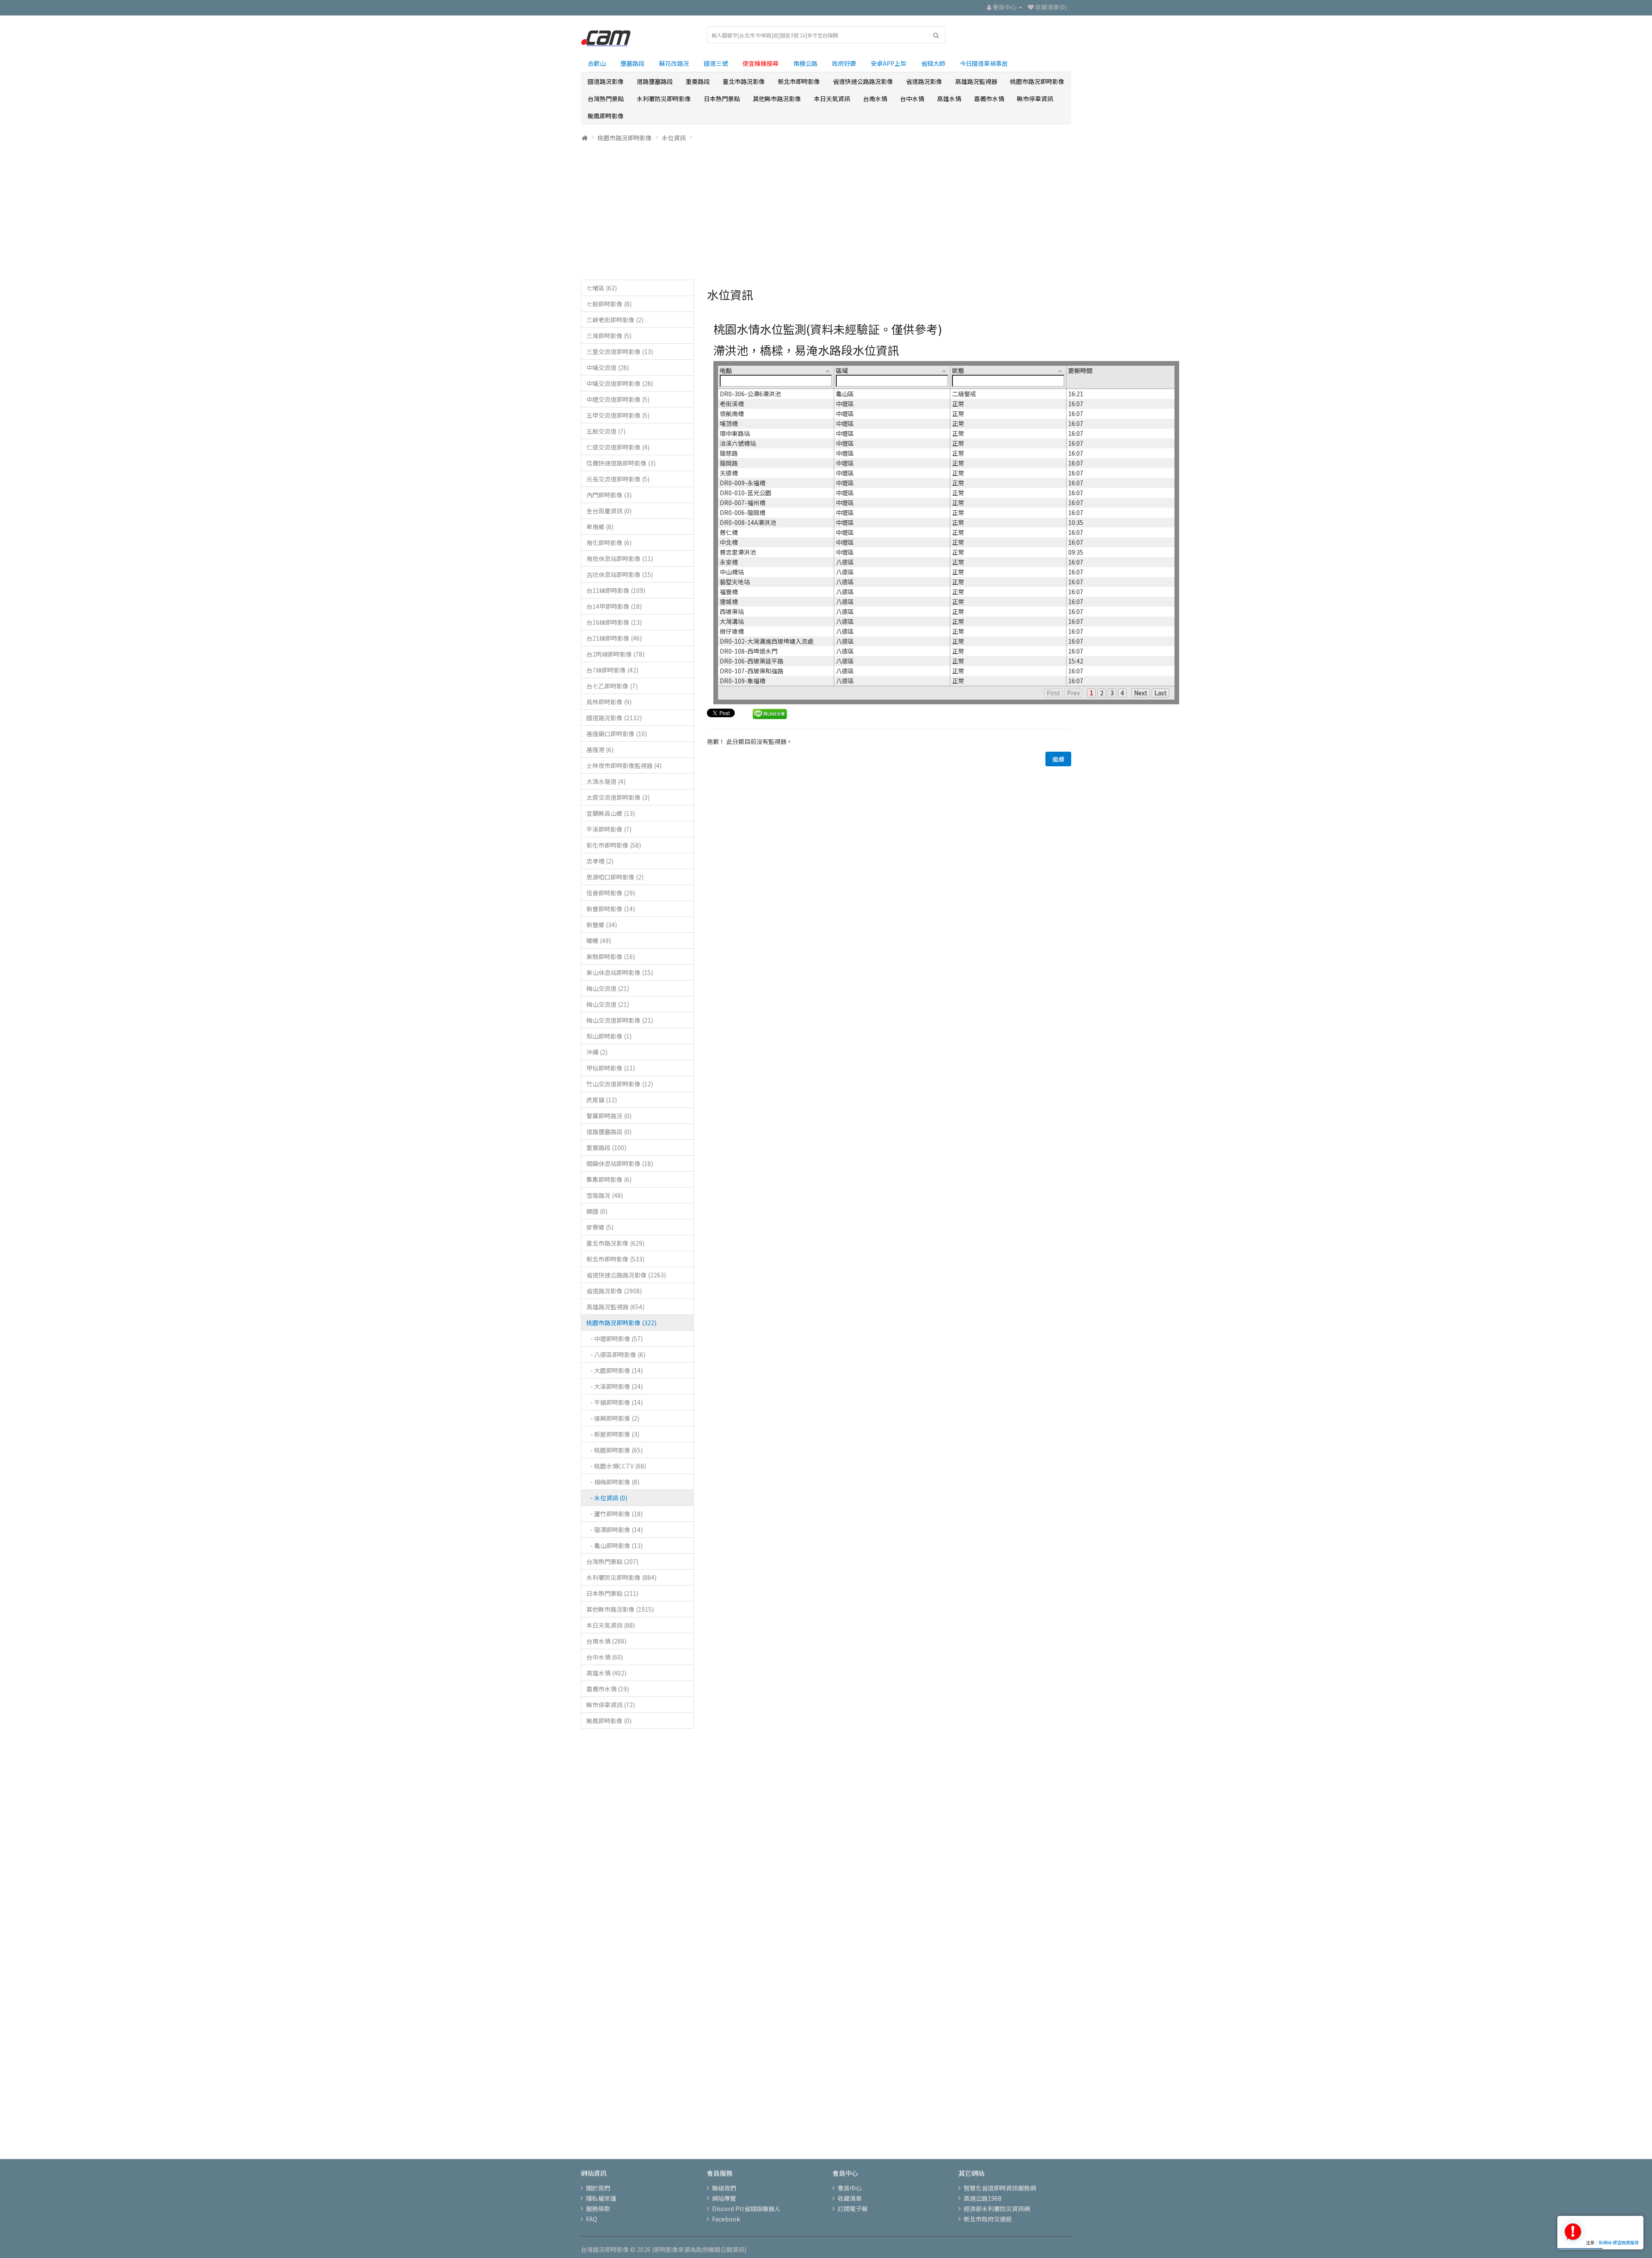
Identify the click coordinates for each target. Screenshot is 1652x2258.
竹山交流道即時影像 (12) (620, 1084)
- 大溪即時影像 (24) (615, 1386)
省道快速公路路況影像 (863, 81)
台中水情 (912, 99)
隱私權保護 (601, 2198)
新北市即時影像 (799, 81)
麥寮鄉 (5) (600, 1227)
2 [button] (1102, 693)
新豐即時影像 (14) (611, 909)
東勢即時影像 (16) (611, 956)
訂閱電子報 (853, 2209)
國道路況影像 (606, 81)
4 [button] (1122, 693)
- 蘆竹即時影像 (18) (615, 1514)
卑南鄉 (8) (600, 527)
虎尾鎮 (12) (602, 1100)
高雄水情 (949, 99)
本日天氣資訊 (832, 99)
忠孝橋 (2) (600, 861)
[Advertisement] (826, 211)
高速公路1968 (983, 2198)
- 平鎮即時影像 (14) (615, 1402)
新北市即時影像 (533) (615, 1259)
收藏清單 (850, 2198)
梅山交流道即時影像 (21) (620, 1020)
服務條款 (598, 2209)
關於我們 (598, 2188)
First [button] (1053, 693)
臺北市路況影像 (744, 81)
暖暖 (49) (599, 941)
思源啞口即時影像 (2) (615, 877)
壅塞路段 (632, 63)
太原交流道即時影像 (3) (618, 797)
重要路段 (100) (606, 1148)
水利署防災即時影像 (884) (621, 1577)
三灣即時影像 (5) (609, 336)
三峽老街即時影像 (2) (615, 320)
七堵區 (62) (602, 288)
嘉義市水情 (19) (608, 1689)
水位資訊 (674, 138)
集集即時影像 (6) (609, 1179)
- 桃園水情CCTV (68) (616, 1466)
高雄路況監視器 (976, 81)
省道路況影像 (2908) (614, 1291)
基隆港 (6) (600, 750)
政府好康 (844, 63)
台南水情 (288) (606, 1641)
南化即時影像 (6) (609, 543)
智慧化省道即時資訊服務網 (1000, 2188)
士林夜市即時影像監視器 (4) (624, 765)
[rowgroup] (946, 537)
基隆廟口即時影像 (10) (617, 734)
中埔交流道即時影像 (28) (620, 383)
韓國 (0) (597, 1211)
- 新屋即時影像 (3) (613, 1434)
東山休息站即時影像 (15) (620, 972)
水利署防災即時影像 (664, 99)
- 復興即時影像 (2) (613, 1418)
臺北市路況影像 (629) (615, 1243)
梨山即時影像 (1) (609, 1036)
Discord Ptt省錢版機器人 (746, 2209)
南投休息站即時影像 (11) (620, 558)
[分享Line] (770, 713)
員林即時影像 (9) (609, 702)
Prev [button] (1073, 693)
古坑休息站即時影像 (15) (620, 574)
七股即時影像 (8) (609, 304)
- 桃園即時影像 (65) (615, 1450)
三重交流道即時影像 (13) (620, 352)
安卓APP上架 (889, 63)
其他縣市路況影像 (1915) (620, 1609)
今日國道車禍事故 (984, 63)
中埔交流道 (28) (608, 367)
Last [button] (1160, 693)
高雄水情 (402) (606, 1673)
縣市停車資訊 (1035, 99)
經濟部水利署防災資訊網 (997, 2209)
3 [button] (1112, 693)
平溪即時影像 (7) (609, 829)
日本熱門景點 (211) (612, 1593)
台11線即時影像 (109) (616, 590)
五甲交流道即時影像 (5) (618, 415)
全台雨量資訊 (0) (609, 511)
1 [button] (1091, 693)
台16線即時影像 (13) (614, 622)
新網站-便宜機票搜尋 (1619, 2242)
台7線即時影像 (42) (612, 670)
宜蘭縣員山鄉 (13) (611, 813)
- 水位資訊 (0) (607, 1498)
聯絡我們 (724, 2188)
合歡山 (597, 63)
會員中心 (850, 2188)
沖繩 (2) (597, 1052)
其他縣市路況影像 (777, 99)
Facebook (726, 2219)
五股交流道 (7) (606, 431)
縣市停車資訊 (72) (611, 1705)
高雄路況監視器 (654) (615, 1307)
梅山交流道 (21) (608, 988)
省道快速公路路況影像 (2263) (626, 1275)
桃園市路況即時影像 (1037, 81)
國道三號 (716, 63)
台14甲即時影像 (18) (614, 606)
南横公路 (805, 63)
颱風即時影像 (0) (609, 1721)
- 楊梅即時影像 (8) (613, 1482)
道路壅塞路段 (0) (609, 1132)
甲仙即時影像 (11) (611, 1068)
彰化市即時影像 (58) (614, 845)
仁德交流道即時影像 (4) (618, 447)
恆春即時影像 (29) (611, 893)
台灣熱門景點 (606, 99)
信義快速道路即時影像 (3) (621, 463)
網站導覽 (724, 2198)
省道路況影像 (924, 81)
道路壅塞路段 (655, 81)
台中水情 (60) (605, 1657)
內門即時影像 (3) (609, 495)
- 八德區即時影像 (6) (616, 1354)
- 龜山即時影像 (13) (615, 1545)
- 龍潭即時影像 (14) (615, 1530)
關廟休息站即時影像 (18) (620, 1163)
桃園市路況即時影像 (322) (621, 1323)
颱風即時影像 (606, 116)
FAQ (592, 2219)
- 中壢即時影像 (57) (615, 1339)
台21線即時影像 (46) (614, 638)
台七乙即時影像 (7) (612, 686)
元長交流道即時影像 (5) (618, 479)
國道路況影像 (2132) (614, 718)
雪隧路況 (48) (605, 1195)
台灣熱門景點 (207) (612, 1561)
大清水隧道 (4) (606, 781)
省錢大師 (933, 63)
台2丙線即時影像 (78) (615, 654)
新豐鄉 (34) (602, 925)
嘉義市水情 (989, 99)
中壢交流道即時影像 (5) (618, 399)
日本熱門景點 (722, 99)
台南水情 (875, 99)
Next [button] (1141, 693)
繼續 (1058, 759)
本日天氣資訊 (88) (611, 1625)
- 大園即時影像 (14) (615, 1370)
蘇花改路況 (674, 63)
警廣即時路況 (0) (609, 1116)
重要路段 (698, 81)
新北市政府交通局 (988, 2219)
